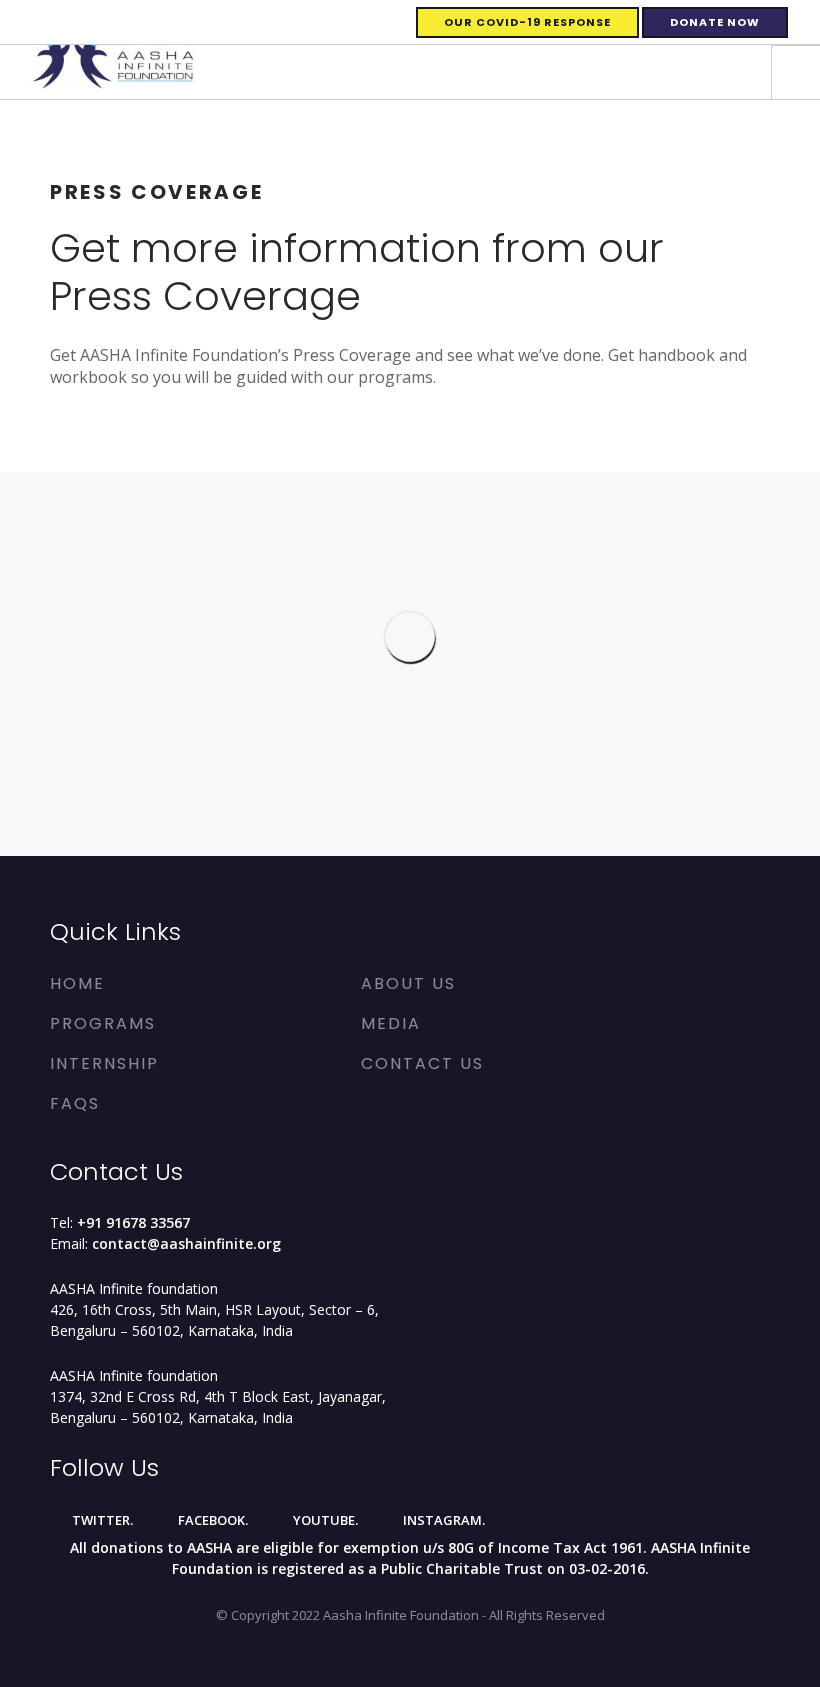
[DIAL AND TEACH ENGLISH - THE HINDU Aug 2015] (592, 714)
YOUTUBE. (324, 1520)
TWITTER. (101, 1520)
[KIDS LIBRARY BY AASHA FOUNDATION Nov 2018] (592, 790)
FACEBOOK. (211, 1520)
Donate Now (715, 22)
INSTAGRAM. (442, 1520)
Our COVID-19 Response (527, 22)
